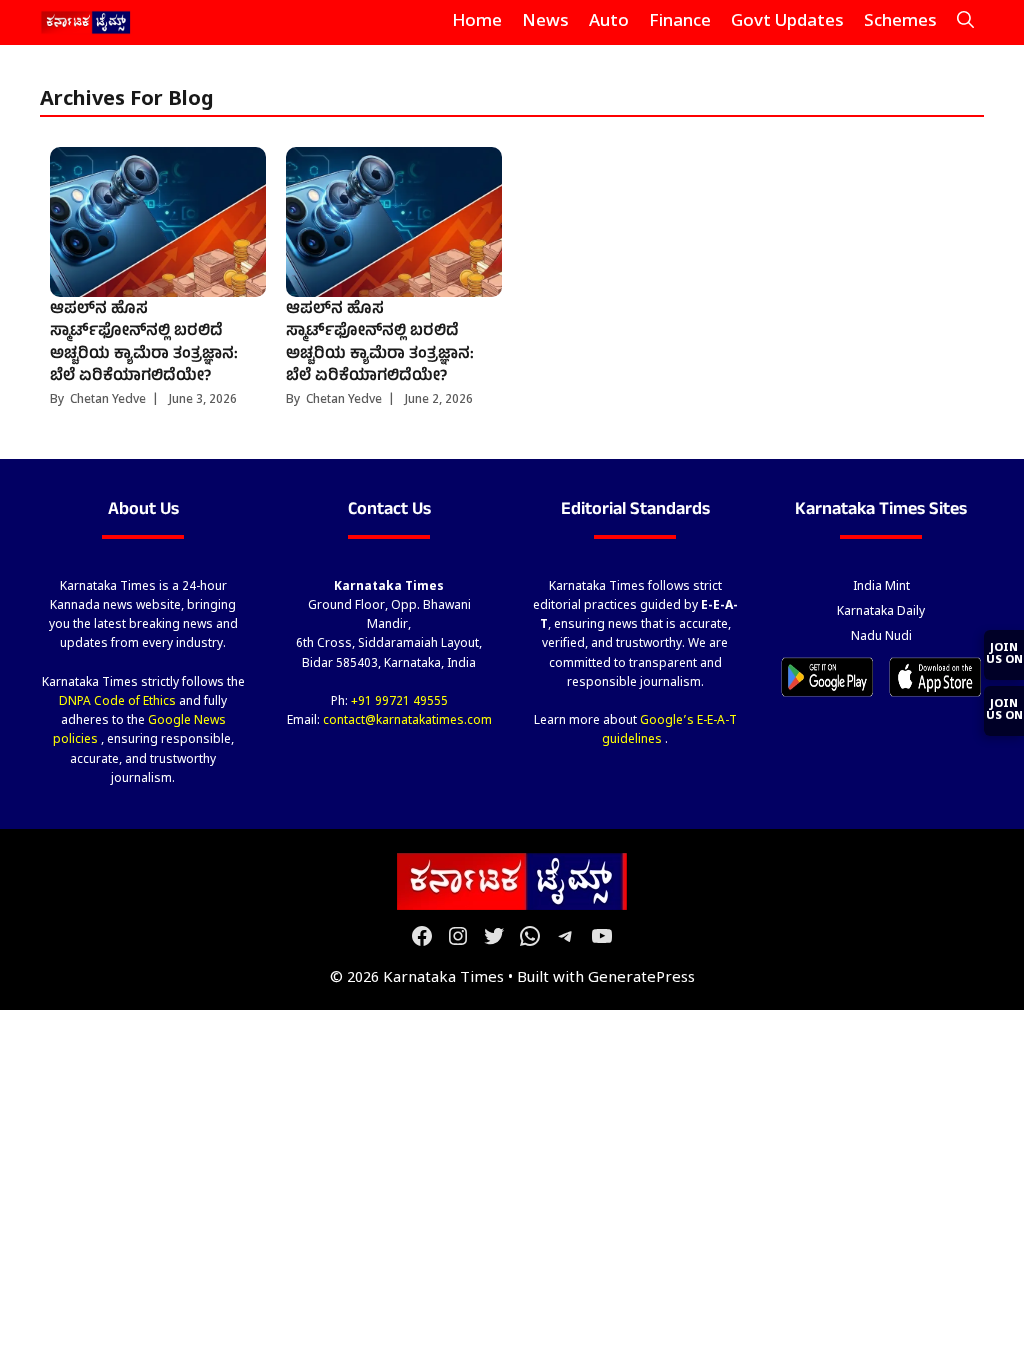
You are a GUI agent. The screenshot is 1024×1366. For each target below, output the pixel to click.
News (545, 22)
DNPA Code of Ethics (119, 702)
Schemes (900, 22)
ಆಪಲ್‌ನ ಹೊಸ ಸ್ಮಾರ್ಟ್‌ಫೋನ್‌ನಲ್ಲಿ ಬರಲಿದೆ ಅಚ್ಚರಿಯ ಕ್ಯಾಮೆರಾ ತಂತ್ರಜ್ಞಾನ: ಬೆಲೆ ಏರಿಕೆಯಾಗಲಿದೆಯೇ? (144, 343)
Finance (680, 22)
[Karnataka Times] (86, 22)
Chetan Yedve (108, 400)
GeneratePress (641, 978)
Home (477, 22)
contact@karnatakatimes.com (407, 721)
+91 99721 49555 (399, 702)
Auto (609, 22)
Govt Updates (787, 22)
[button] (965, 22)
